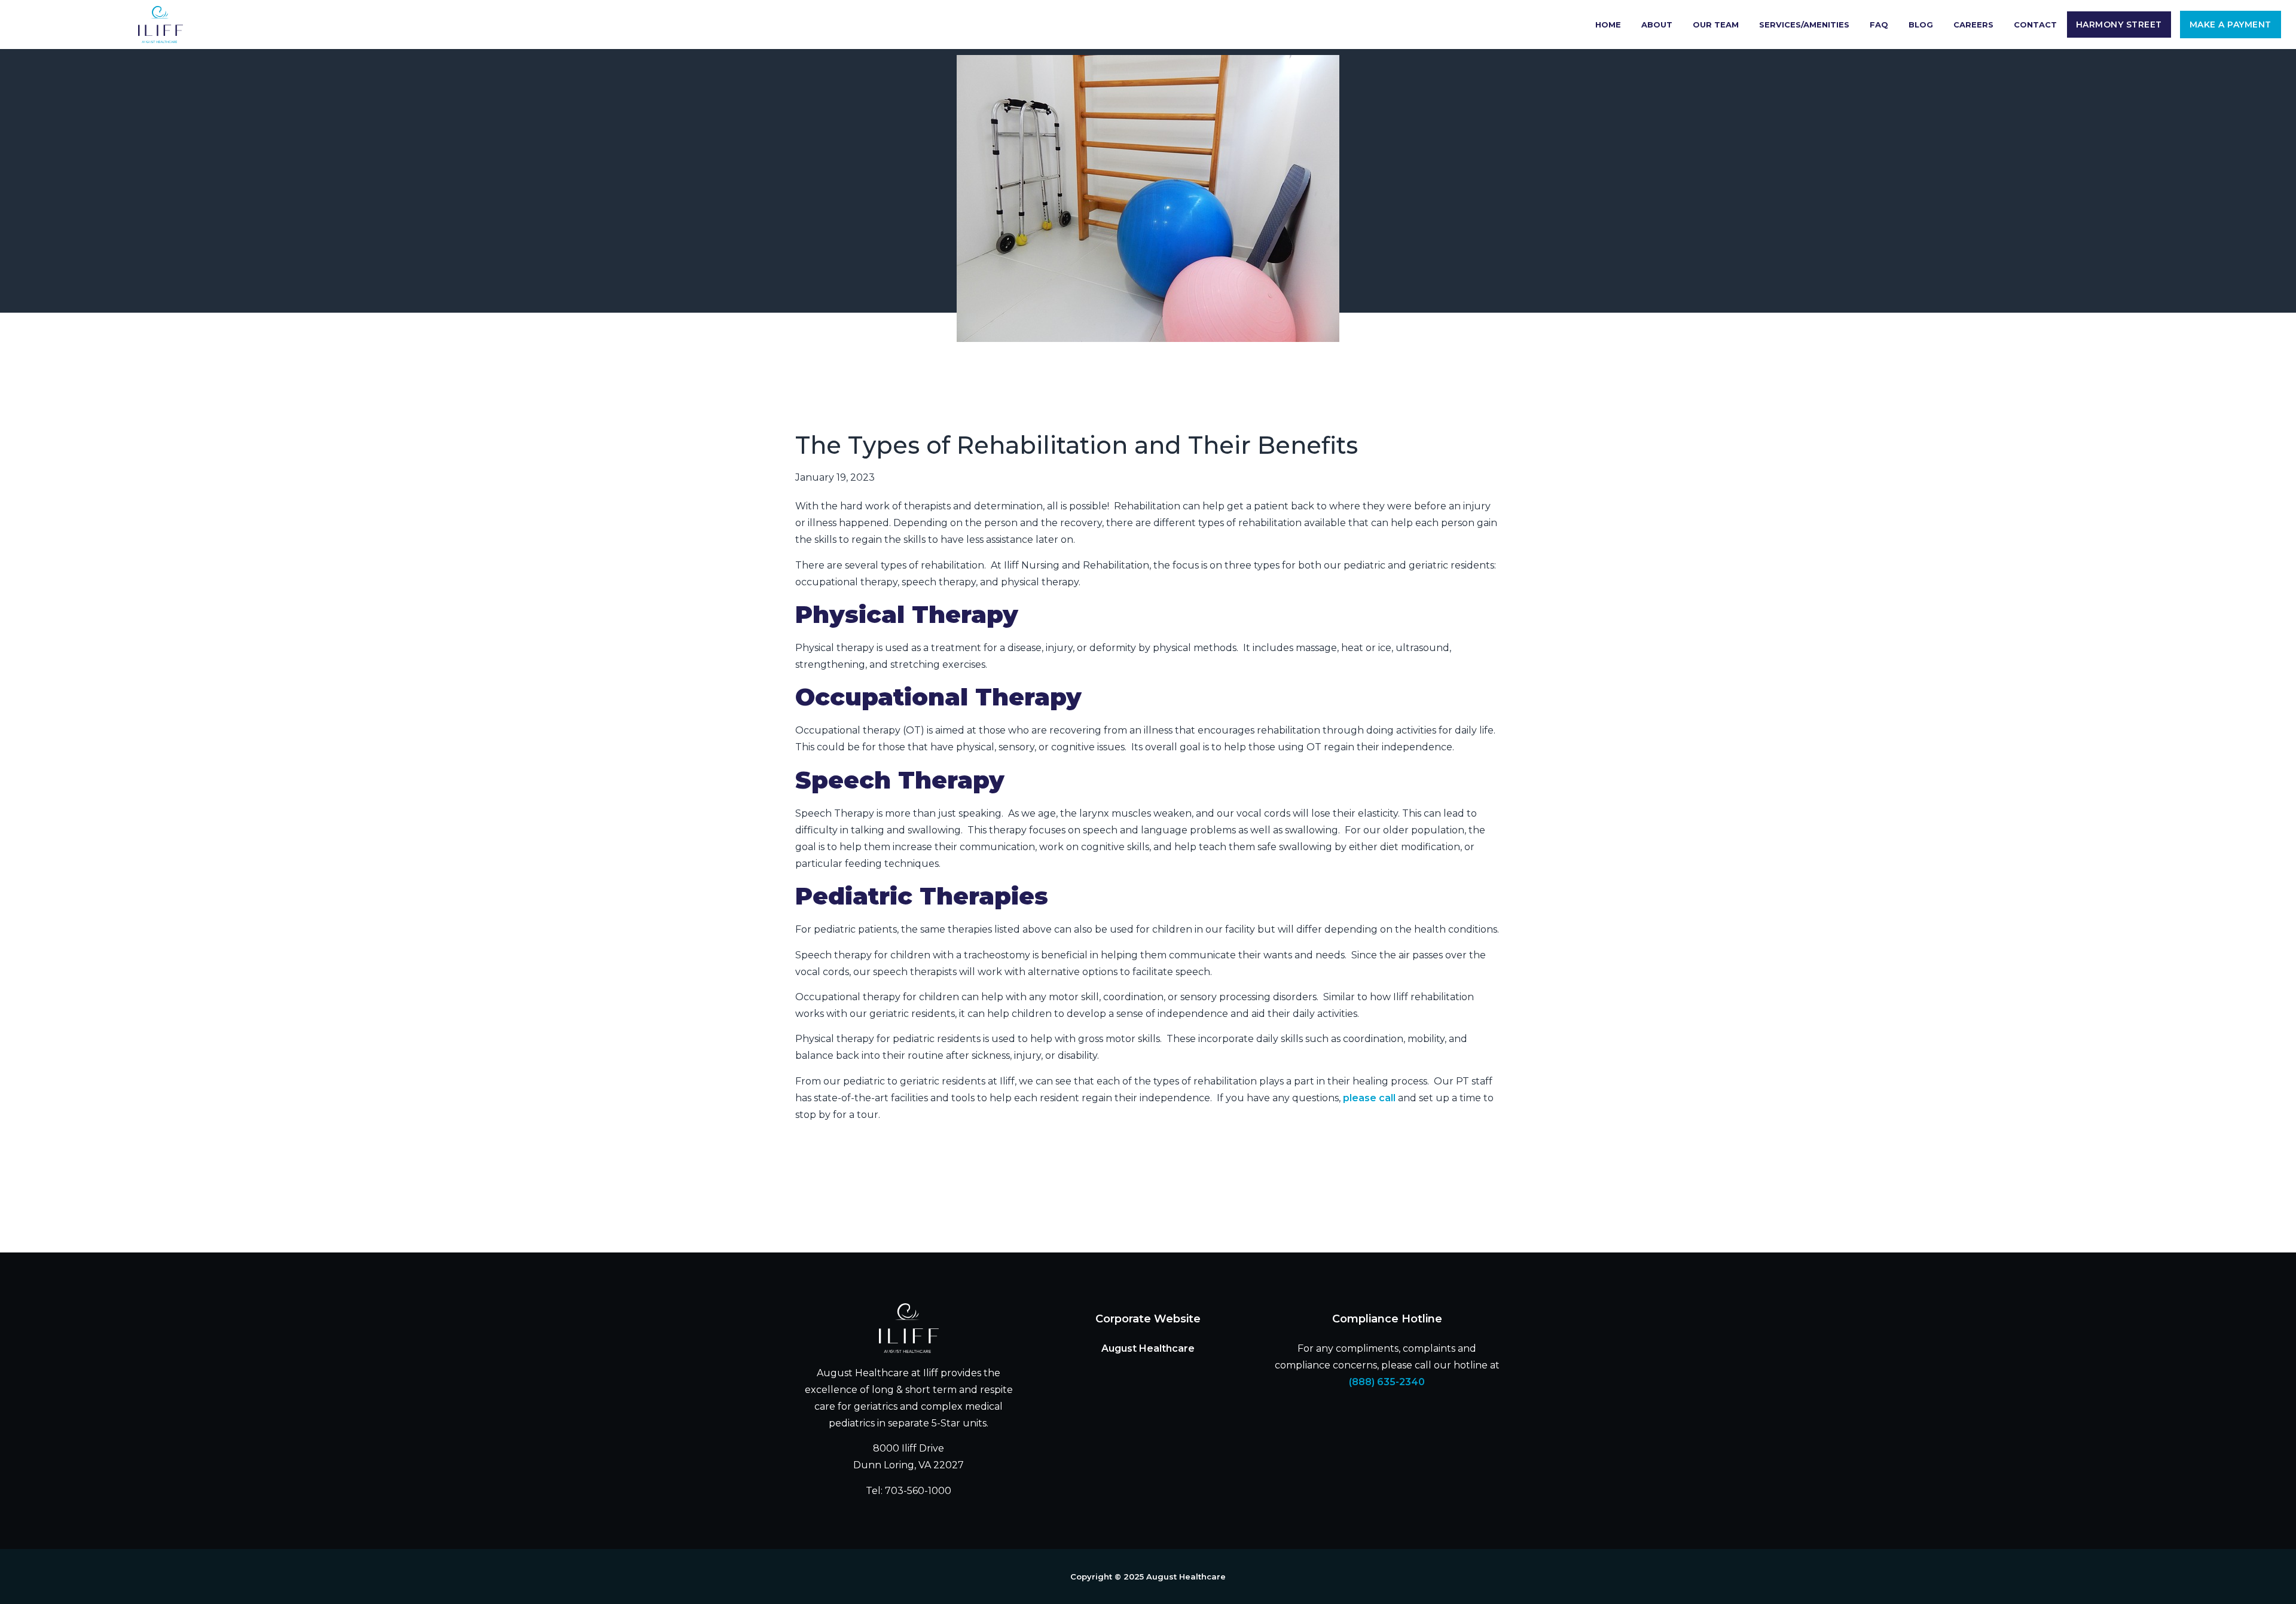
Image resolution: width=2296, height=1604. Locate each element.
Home (1608, 25)
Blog (1921, 25)
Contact (2035, 25)
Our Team (1716, 25)
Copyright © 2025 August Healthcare (1148, 1576)
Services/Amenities (1804, 25)
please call (1369, 1098)
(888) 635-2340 (1387, 1382)
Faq (1879, 25)
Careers (1973, 25)
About (1657, 25)
